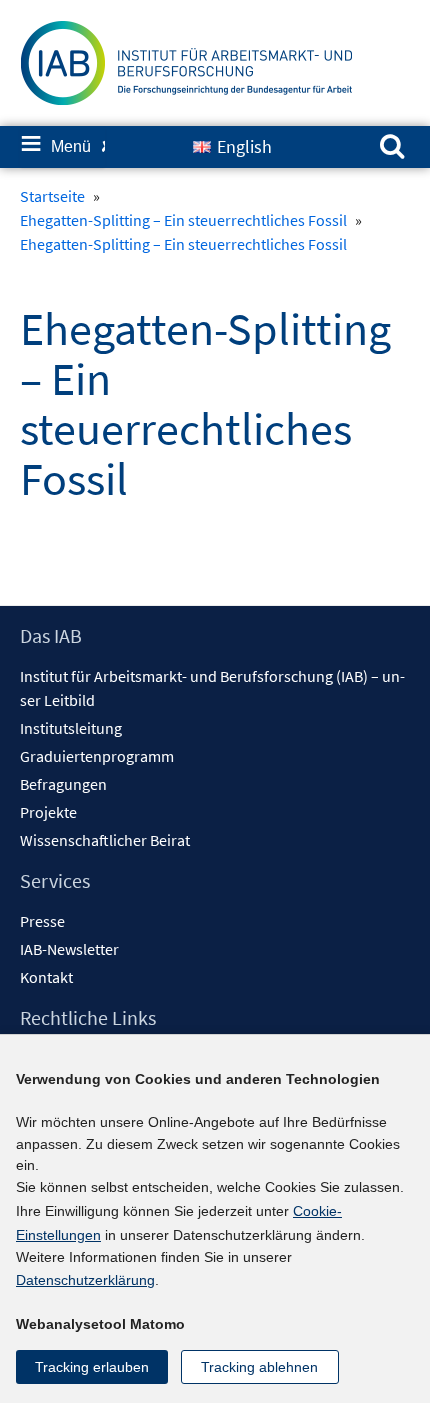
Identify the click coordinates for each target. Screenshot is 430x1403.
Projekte (48, 812)
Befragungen (63, 784)
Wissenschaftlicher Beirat (105, 840)
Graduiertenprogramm (97, 756)
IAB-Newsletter (69, 949)
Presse (42, 921)
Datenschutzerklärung (85, 1280)
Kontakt (46, 977)
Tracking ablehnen (259, 1367)
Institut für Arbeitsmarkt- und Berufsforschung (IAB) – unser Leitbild (212, 688)
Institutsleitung (71, 728)
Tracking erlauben (92, 1367)
